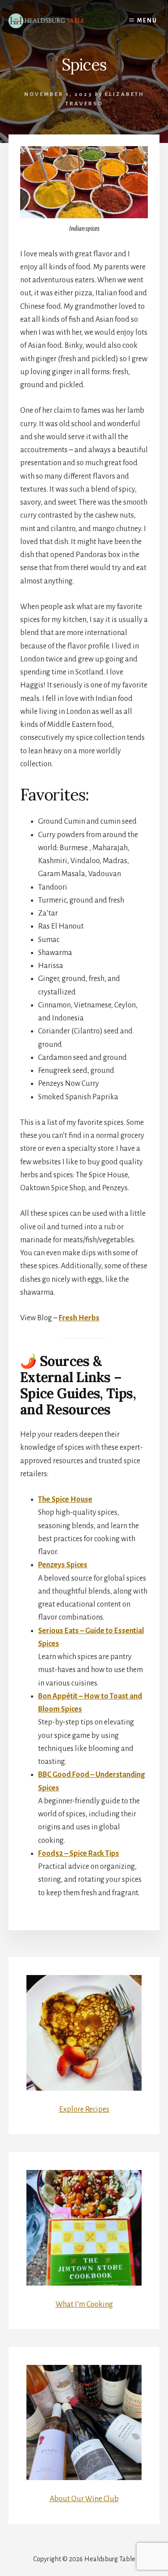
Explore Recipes (84, 2109)
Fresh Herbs (79, 1318)
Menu (147, 21)
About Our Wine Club (84, 2499)
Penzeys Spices (63, 1565)
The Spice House (65, 1500)
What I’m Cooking (84, 2304)
